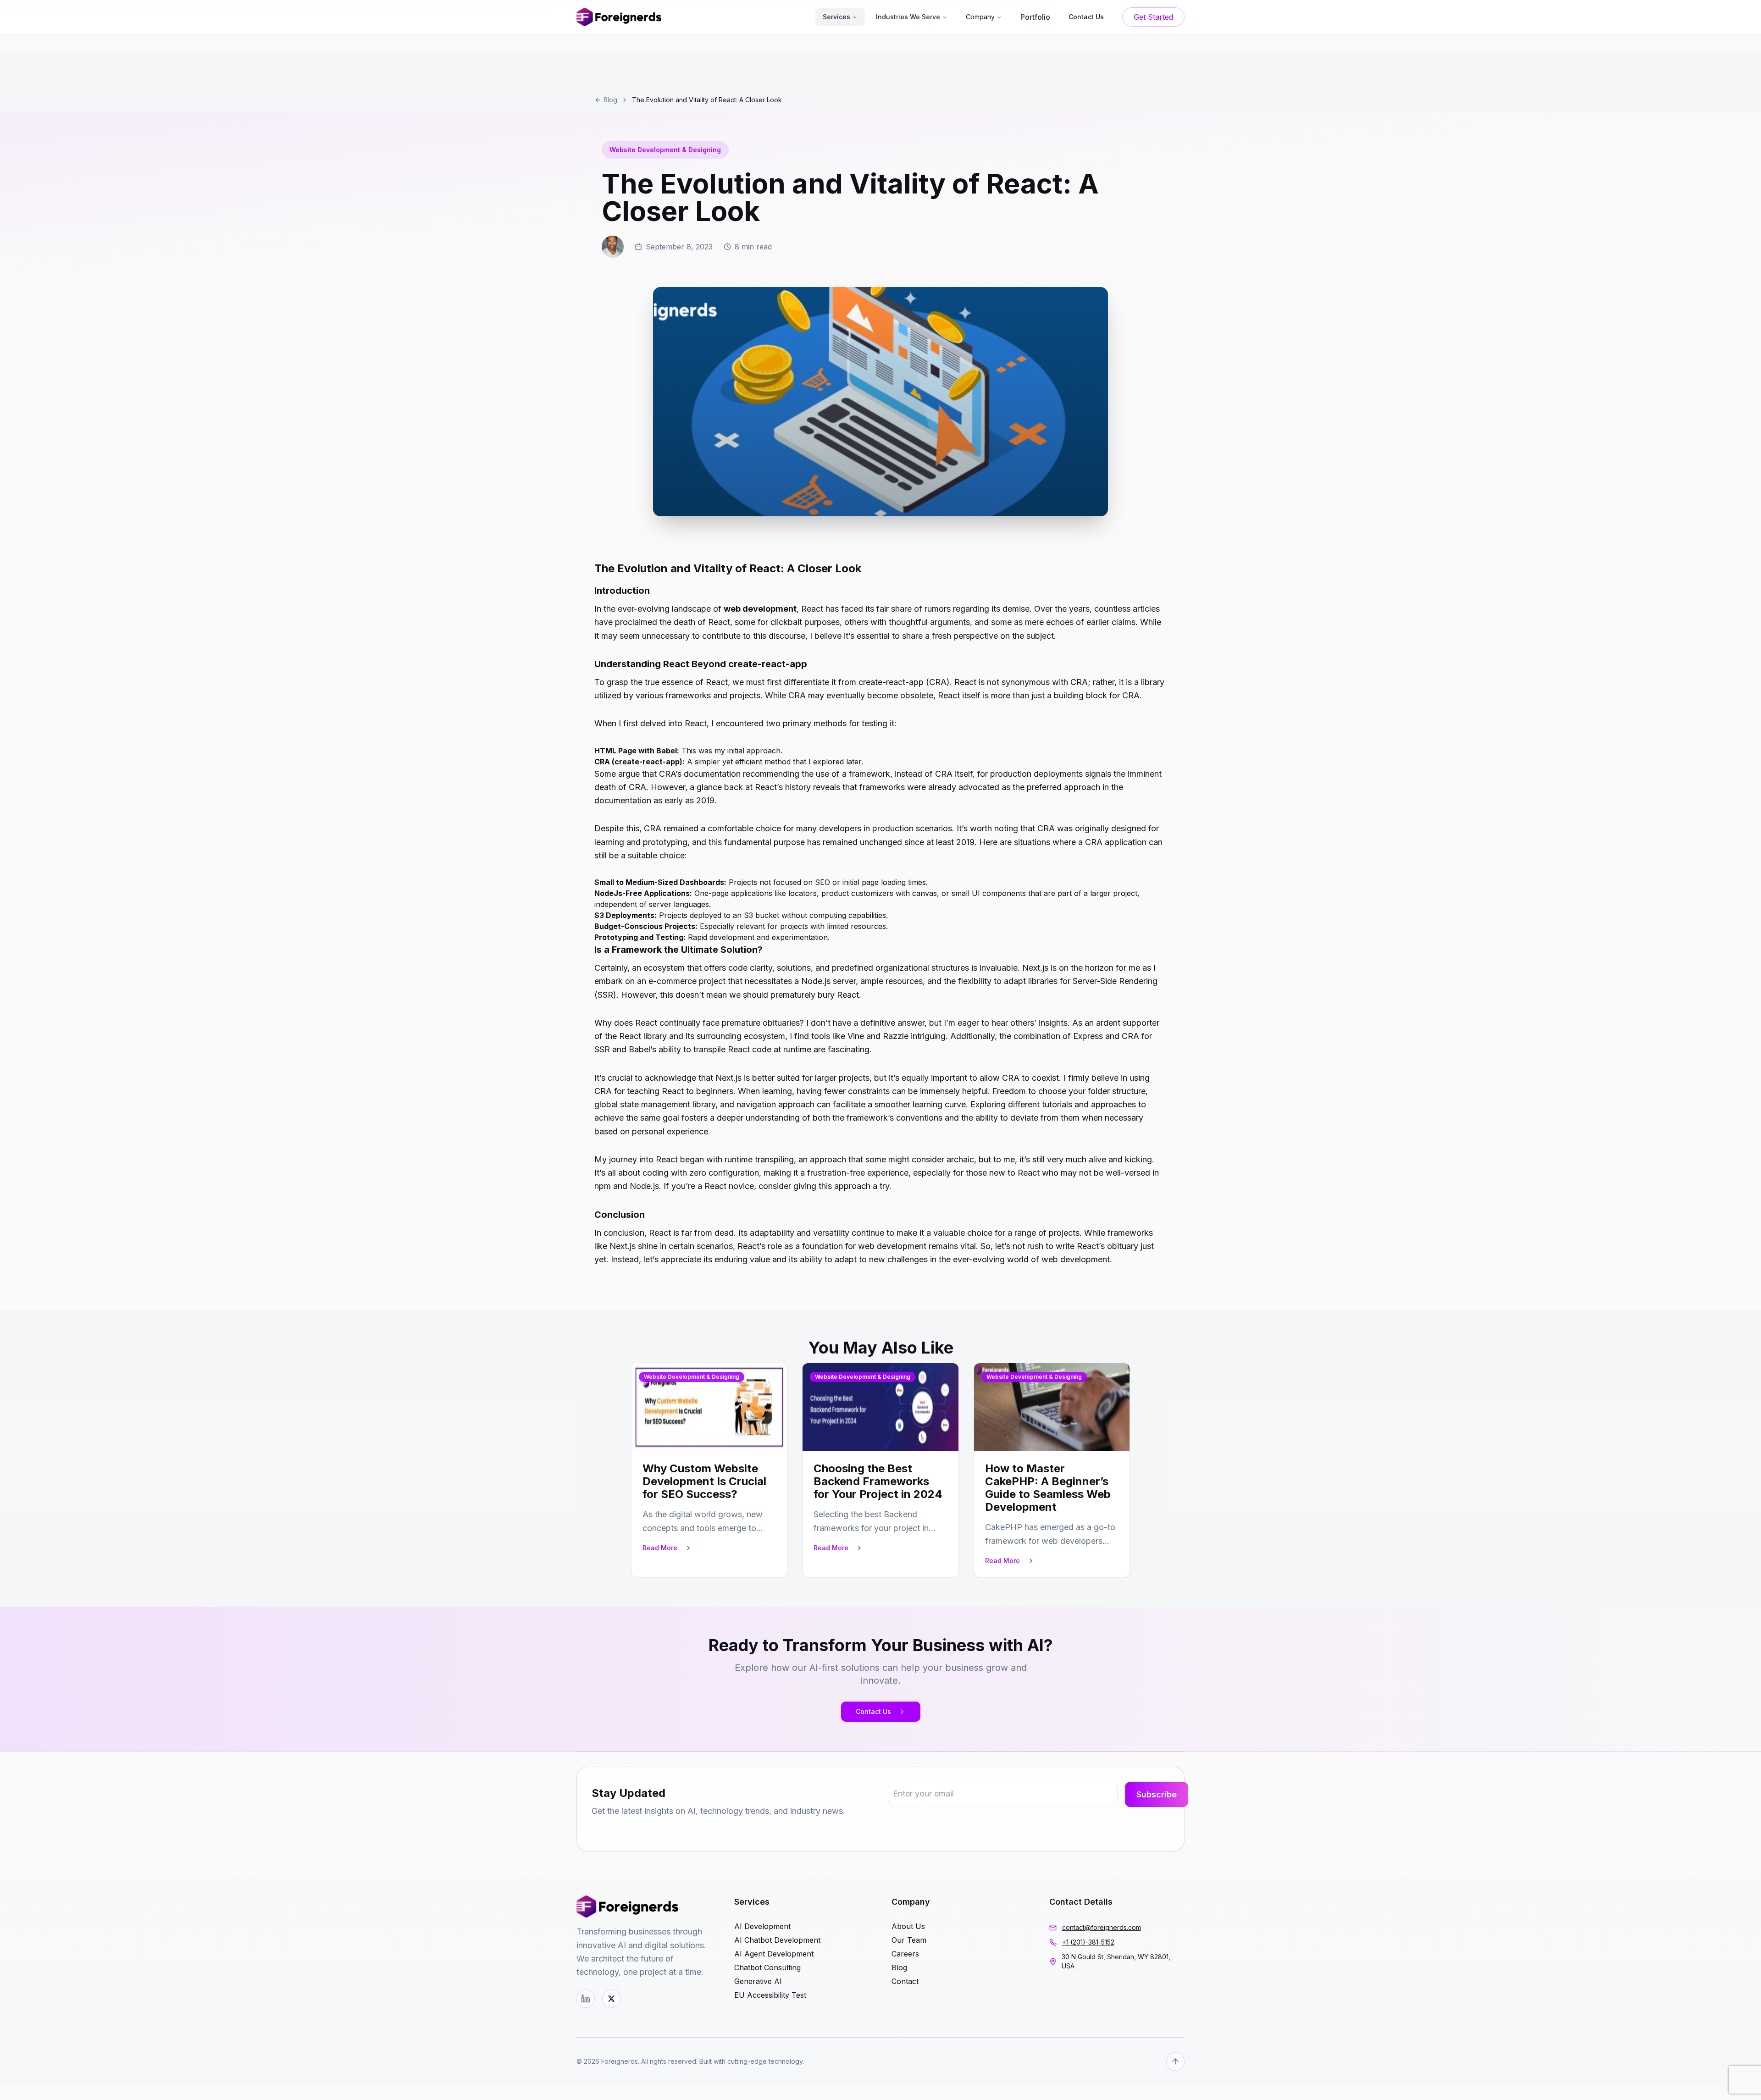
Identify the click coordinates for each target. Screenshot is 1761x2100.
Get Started (1153, 17)
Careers (905, 1954)
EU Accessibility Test (770, 1995)
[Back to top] (1175, 2061)
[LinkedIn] (586, 1999)
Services (836, 17)
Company (980, 17)
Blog (610, 100)
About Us (908, 1926)
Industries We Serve (908, 17)
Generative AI (758, 1981)
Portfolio (1035, 17)
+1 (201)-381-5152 (1088, 1942)
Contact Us (873, 1711)
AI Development (762, 1926)
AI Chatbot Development (777, 1940)
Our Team (909, 1940)
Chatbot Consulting (767, 1967)
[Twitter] (611, 1999)
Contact (905, 1981)
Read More (660, 1548)
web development (760, 609)
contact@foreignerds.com (1102, 1927)
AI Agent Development (774, 1954)
